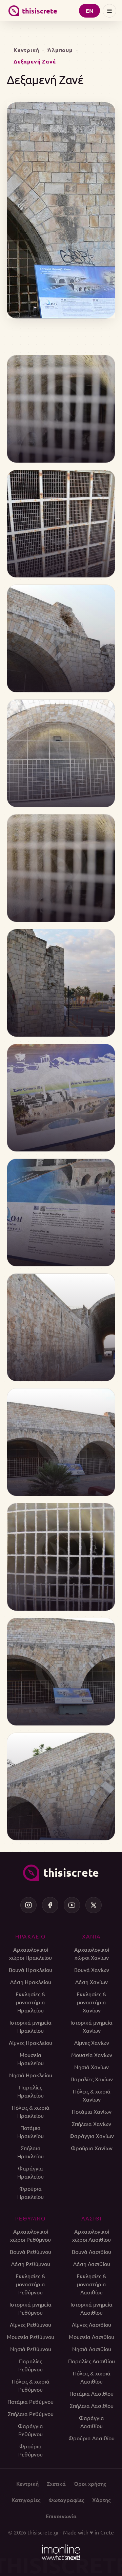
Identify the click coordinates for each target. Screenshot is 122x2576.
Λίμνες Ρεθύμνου (30, 2324)
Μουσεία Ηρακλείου (30, 2059)
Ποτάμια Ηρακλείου (30, 2132)
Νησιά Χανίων (91, 2067)
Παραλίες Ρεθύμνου (30, 2365)
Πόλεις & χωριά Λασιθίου (92, 2377)
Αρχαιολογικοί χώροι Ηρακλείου (30, 1953)
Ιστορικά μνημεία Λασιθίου (91, 2308)
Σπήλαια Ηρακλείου (30, 2152)
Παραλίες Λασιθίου (91, 2361)
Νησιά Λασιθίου (92, 2349)
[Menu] (109, 11)
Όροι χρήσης (90, 2483)
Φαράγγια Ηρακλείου (30, 2172)
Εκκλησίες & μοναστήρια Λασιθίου (91, 2284)
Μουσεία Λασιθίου (91, 2337)
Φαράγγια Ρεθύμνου (30, 2430)
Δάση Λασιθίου (92, 2264)
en (89, 11)
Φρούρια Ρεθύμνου (30, 2450)
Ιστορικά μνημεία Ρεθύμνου (30, 2308)
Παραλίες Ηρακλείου (30, 2091)
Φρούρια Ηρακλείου (30, 2192)
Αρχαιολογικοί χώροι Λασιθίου (91, 2235)
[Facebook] (50, 1905)
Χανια (91, 1936)
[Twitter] (94, 1905)
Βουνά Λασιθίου (91, 2252)
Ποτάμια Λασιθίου (91, 2393)
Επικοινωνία (61, 2516)
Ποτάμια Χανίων (92, 2111)
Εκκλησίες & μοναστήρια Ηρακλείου (30, 2002)
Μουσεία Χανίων (92, 2055)
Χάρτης (101, 2500)
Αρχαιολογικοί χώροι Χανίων (92, 1953)
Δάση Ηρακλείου (31, 1982)
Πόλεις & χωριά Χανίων (92, 2095)
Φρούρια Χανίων (92, 2148)
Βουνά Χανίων (92, 1970)
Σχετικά (56, 2483)
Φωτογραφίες (66, 2500)
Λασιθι (91, 2218)
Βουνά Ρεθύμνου (30, 2252)
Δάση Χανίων (91, 1982)
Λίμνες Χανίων (92, 2042)
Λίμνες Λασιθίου (91, 2324)
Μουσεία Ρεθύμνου (30, 2337)
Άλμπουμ (60, 50)
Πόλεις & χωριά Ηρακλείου (31, 2111)
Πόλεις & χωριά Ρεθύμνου (31, 2385)
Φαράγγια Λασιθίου (91, 2422)
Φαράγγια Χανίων (92, 2136)
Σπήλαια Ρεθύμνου (31, 2414)
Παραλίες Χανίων (92, 2079)
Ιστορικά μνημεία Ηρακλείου (30, 2026)
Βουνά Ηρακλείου (30, 1970)
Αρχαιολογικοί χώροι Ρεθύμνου (30, 2235)
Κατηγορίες (26, 2500)
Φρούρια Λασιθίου (91, 2438)
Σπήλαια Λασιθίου (92, 2405)
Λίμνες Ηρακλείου (30, 2042)
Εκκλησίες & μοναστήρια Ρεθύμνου (30, 2284)
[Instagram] (28, 1905)
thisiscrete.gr (43, 2532)
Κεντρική (26, 50)
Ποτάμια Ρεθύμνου (30, 2401)
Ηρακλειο (30, 1936)
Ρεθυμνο (30, 2218)
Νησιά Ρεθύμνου (31, 2349)
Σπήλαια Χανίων (91, 2124)
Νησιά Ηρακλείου (31, 2075)
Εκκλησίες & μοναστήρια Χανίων (91, 2002)
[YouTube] (72, 1905)
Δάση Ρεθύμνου (31, 2264)
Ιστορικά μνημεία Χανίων (91, 2026)
